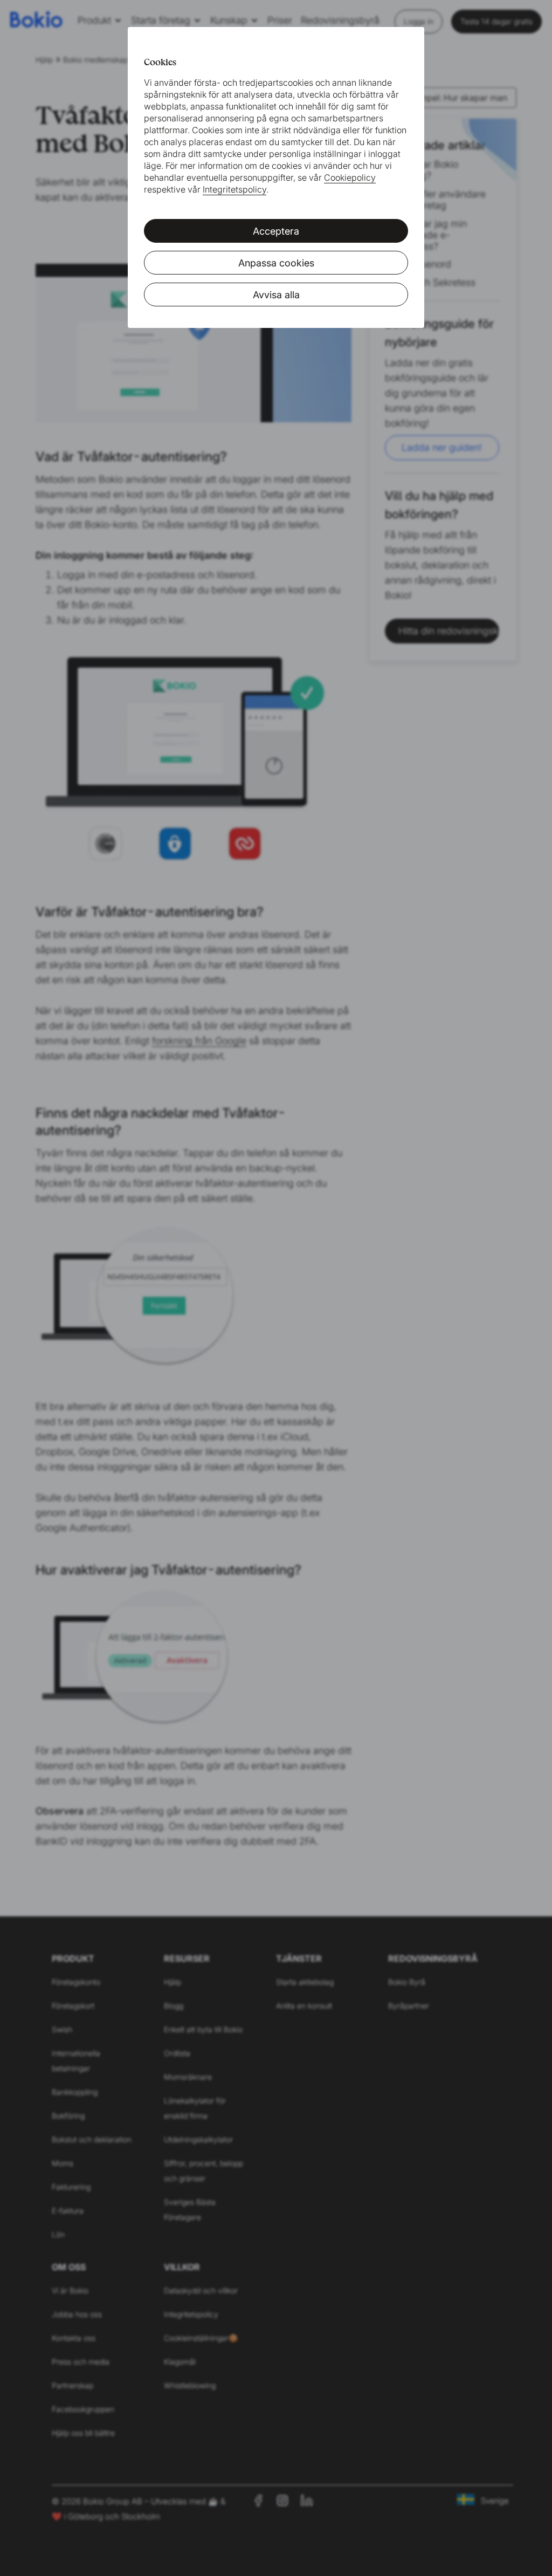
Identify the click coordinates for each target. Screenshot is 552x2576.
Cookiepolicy (350, 177)
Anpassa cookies (276, 263)
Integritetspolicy (234, 189)
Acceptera (276, 231)
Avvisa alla (276, 295)
